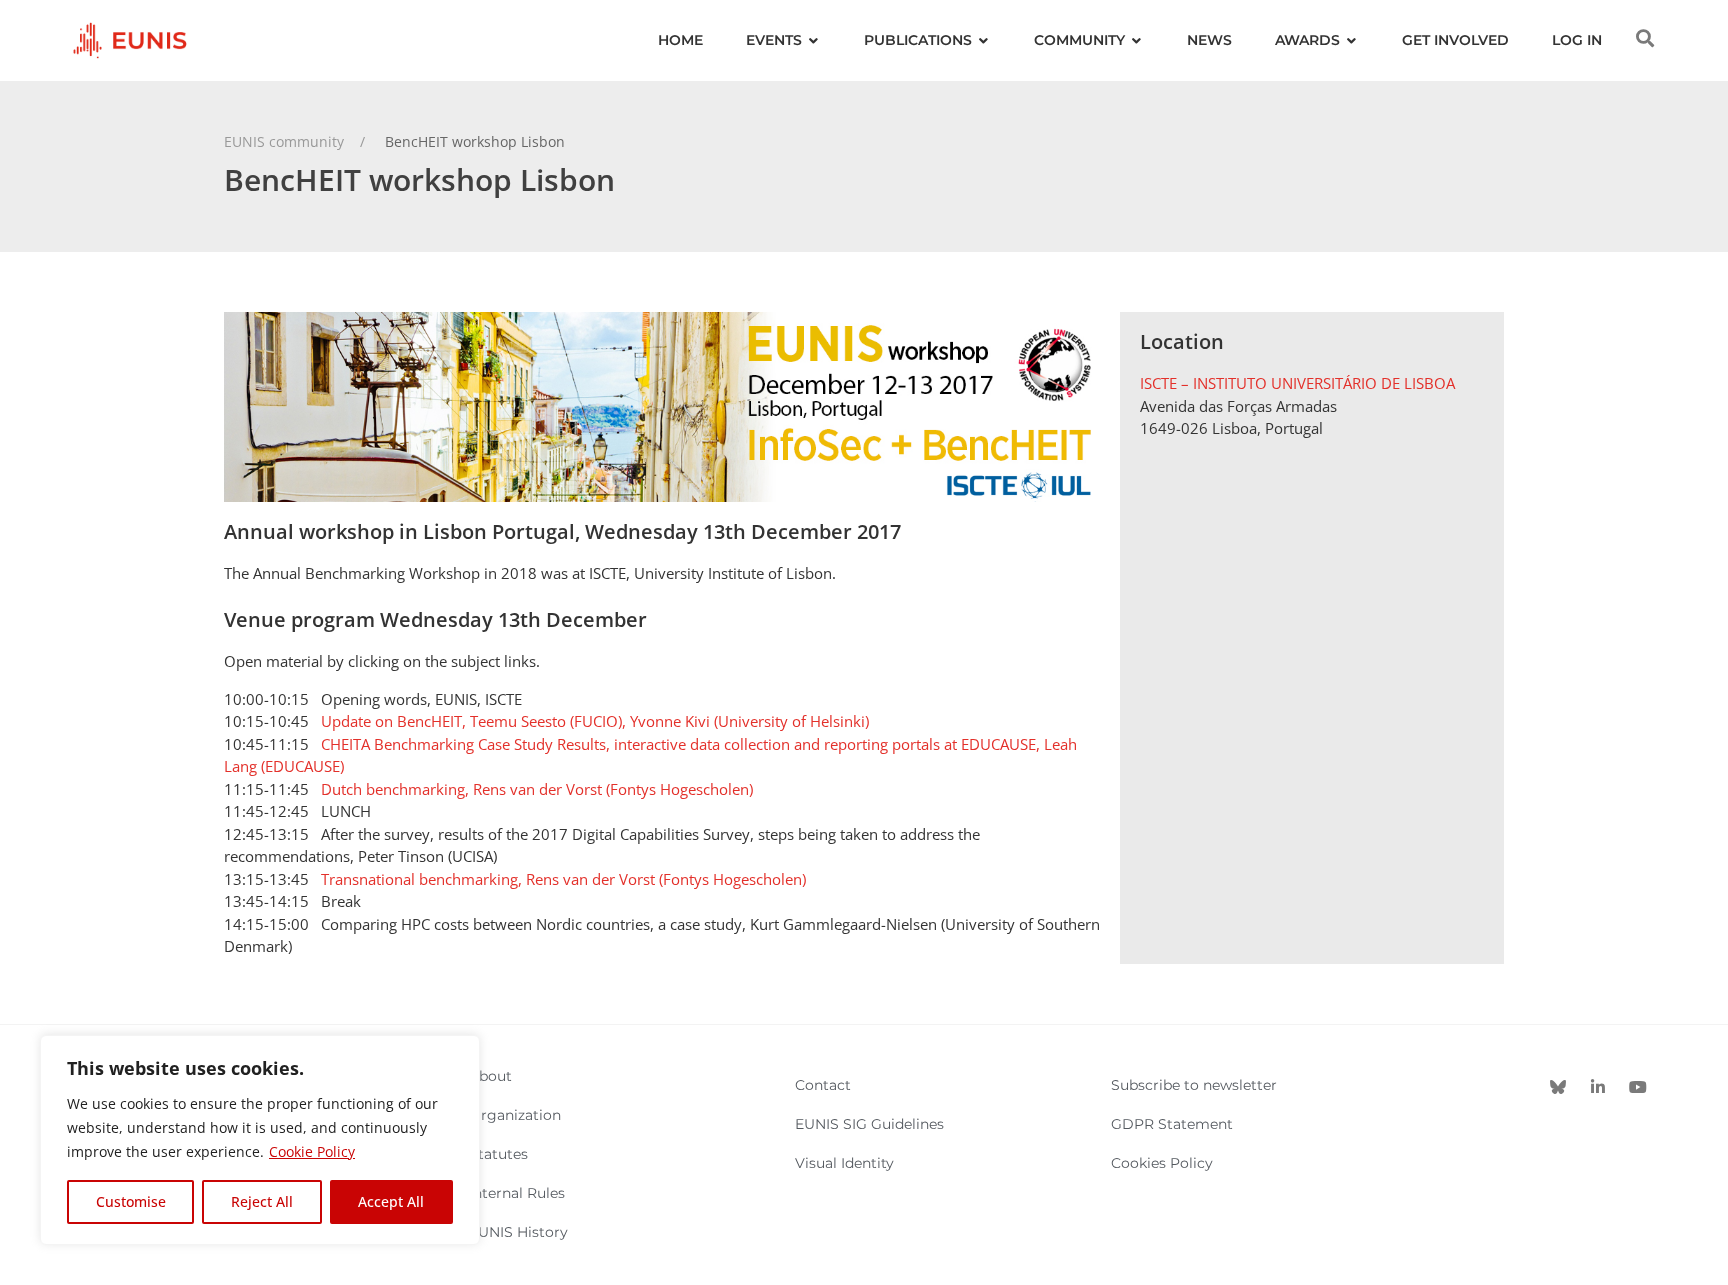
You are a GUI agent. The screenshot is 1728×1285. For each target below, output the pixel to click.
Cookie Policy (312, 1151)
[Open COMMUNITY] (1137, 40)
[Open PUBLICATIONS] (984, 40)
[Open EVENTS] (814, 40)
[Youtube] (1638, 1087)
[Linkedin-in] (1598, 1087)
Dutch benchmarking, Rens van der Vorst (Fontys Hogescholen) (537, 789)
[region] (260, 1140)
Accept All (391, 1201)
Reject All (262, 1201)
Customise (131, 1201)
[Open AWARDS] (1352, 40)
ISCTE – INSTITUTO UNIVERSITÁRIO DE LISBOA (1297, 383)
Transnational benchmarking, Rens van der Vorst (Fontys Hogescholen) (563, 879)
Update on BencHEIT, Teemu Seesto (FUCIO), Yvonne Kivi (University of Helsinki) (595, 721)
